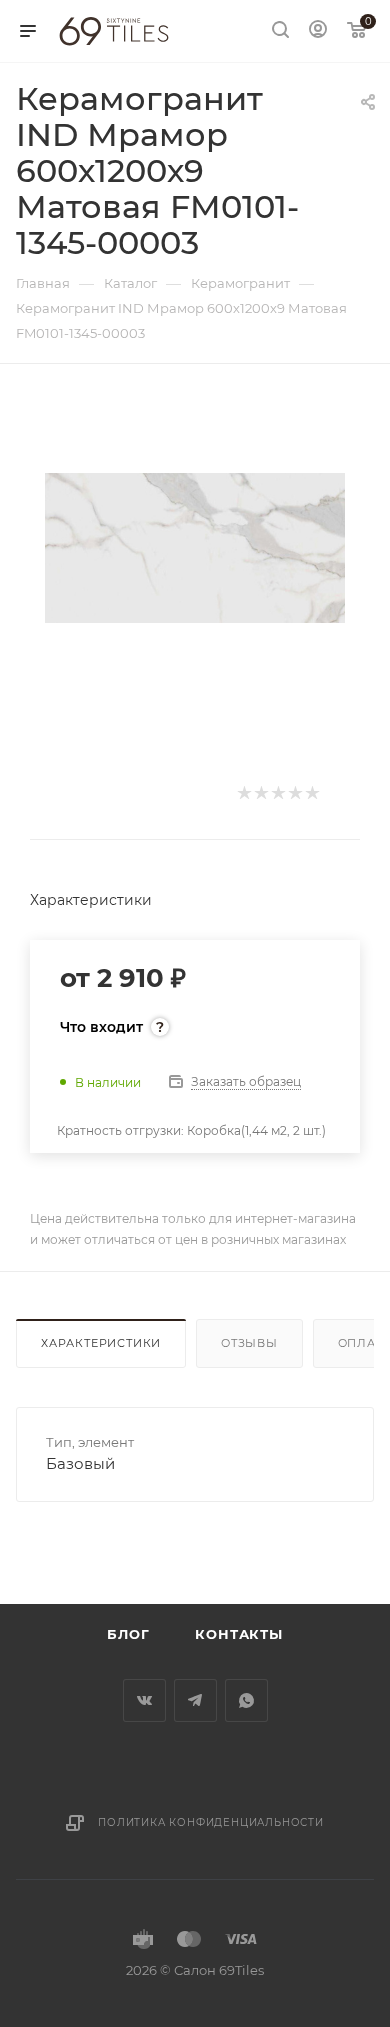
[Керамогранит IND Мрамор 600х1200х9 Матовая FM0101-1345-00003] (195, 546)
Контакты (238, 1634)
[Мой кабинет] (318, 31)
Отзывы (249, 1343)
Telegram (195, 1700)
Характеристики (101, 1343)
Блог (128, 1634)
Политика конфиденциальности (211, 1822)
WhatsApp (246, 1700)
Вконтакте (144, 1700)
